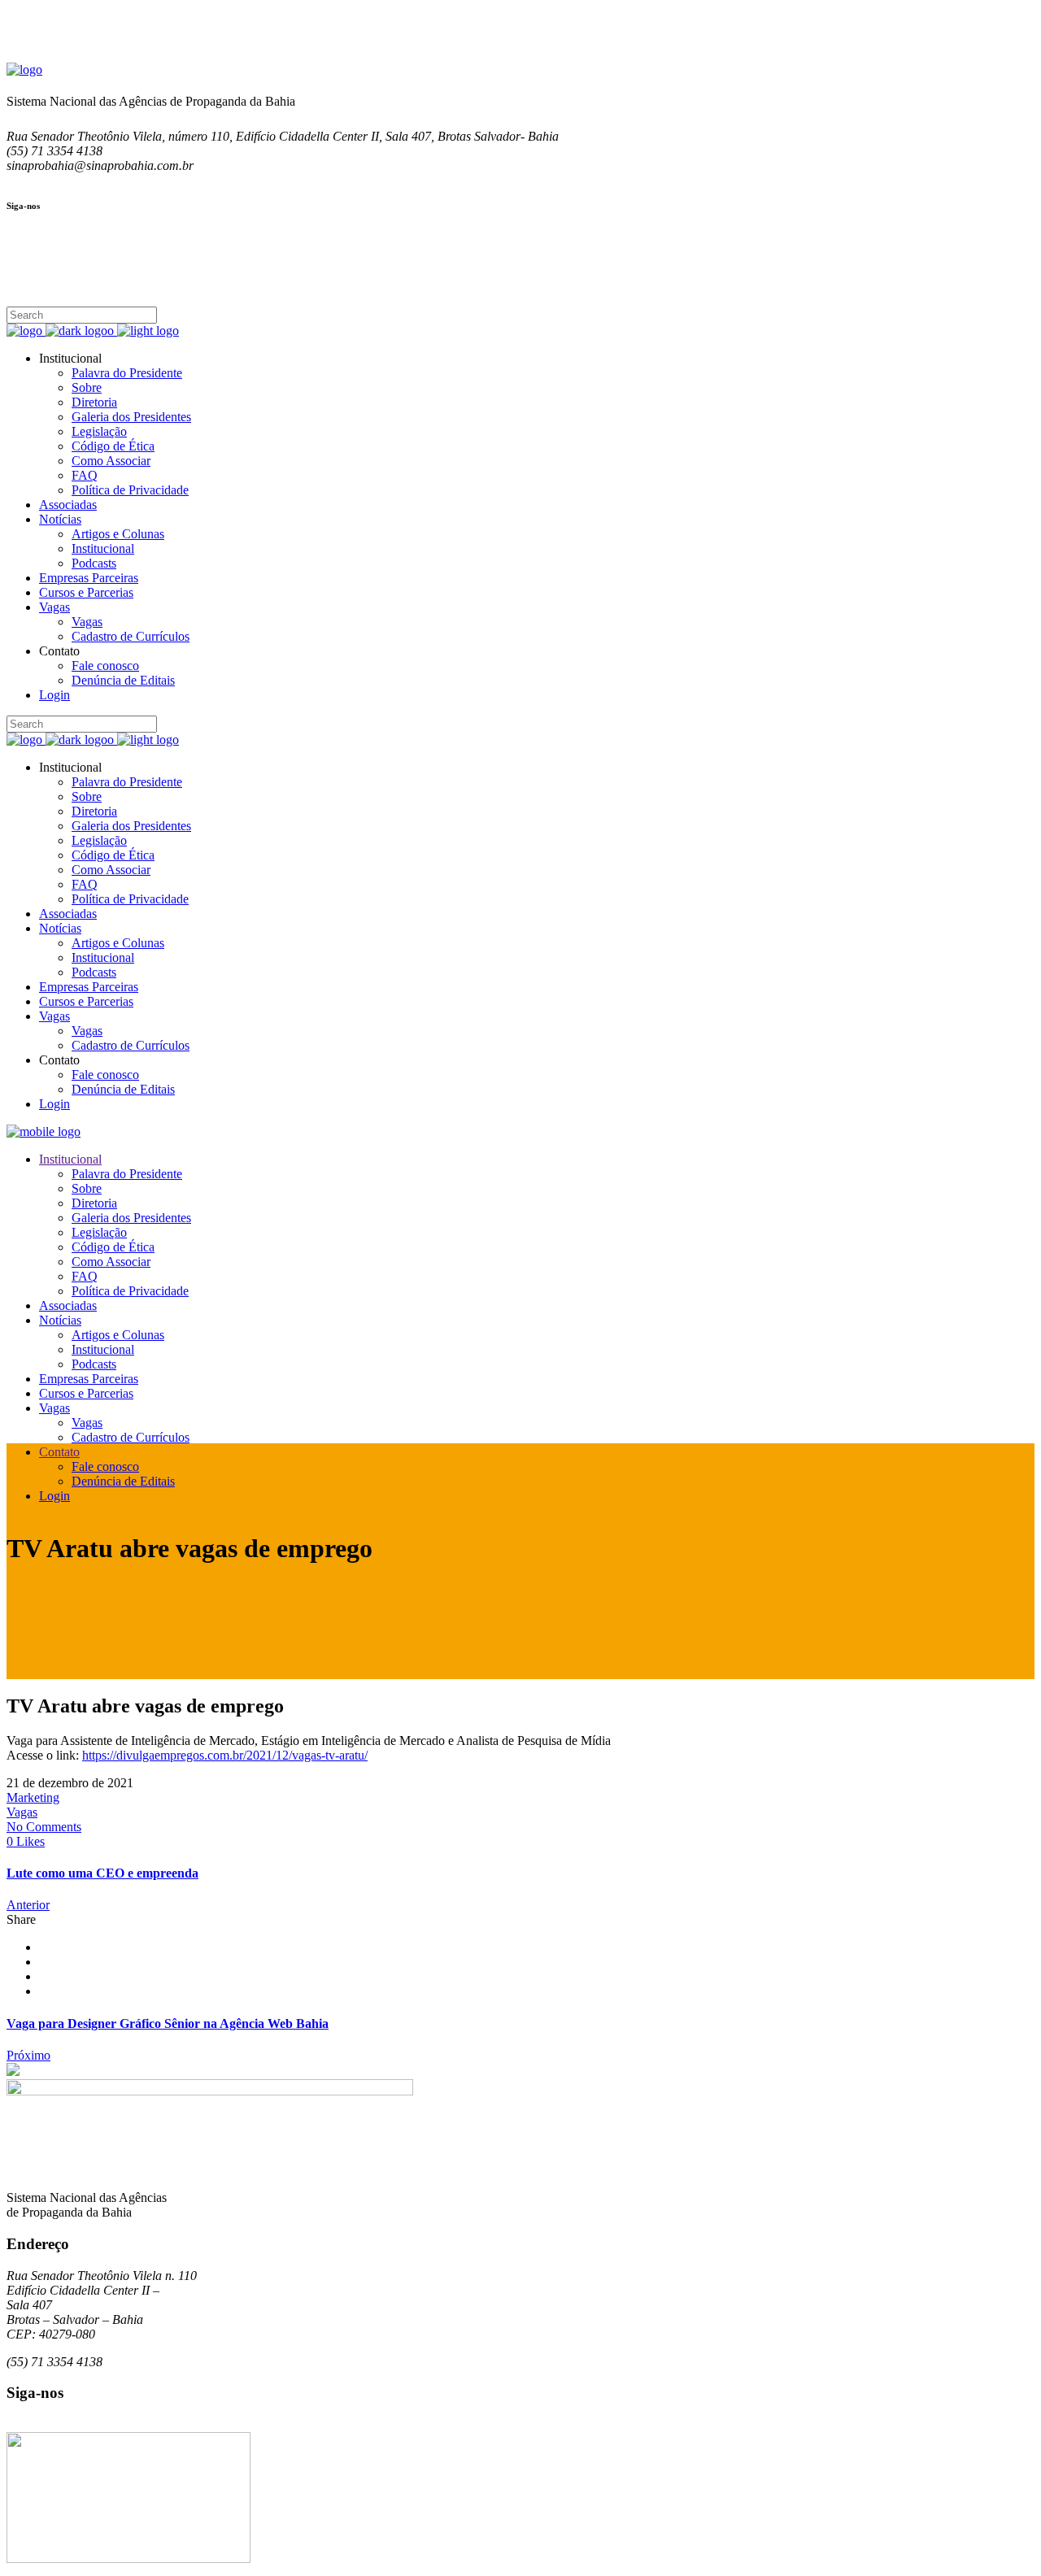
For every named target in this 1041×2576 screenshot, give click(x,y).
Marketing (33, 1797)
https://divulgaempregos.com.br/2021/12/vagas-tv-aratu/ (225, 1755)
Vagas (22, 1812)
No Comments (44, 1827)
